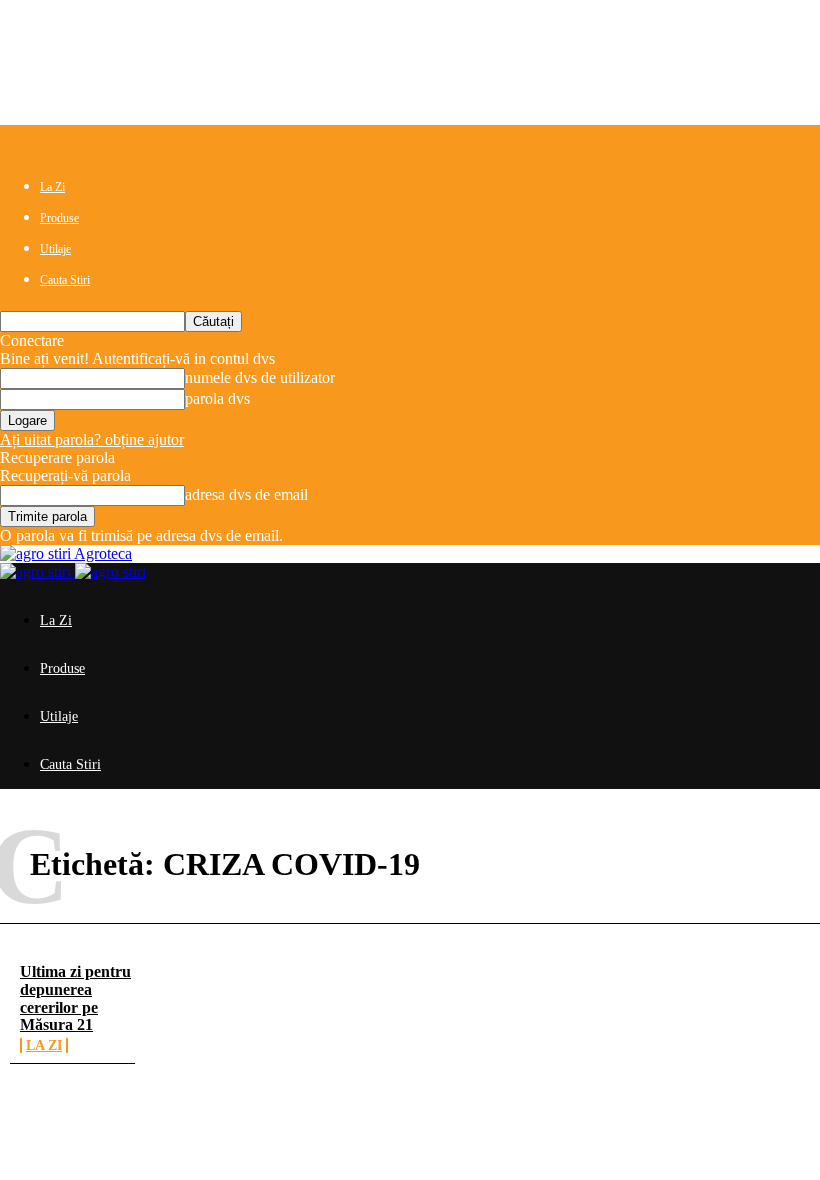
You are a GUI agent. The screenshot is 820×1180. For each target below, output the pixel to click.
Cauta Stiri (65, 280)
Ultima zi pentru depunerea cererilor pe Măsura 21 (75, 998)
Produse (59, 218)
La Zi (52, 187)
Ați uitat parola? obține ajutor (92, 439)
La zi (44, 1045)
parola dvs (217, 398)
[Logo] (37, 571)
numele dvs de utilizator (260, 377)
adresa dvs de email (246, 494)
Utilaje (55, 249)
